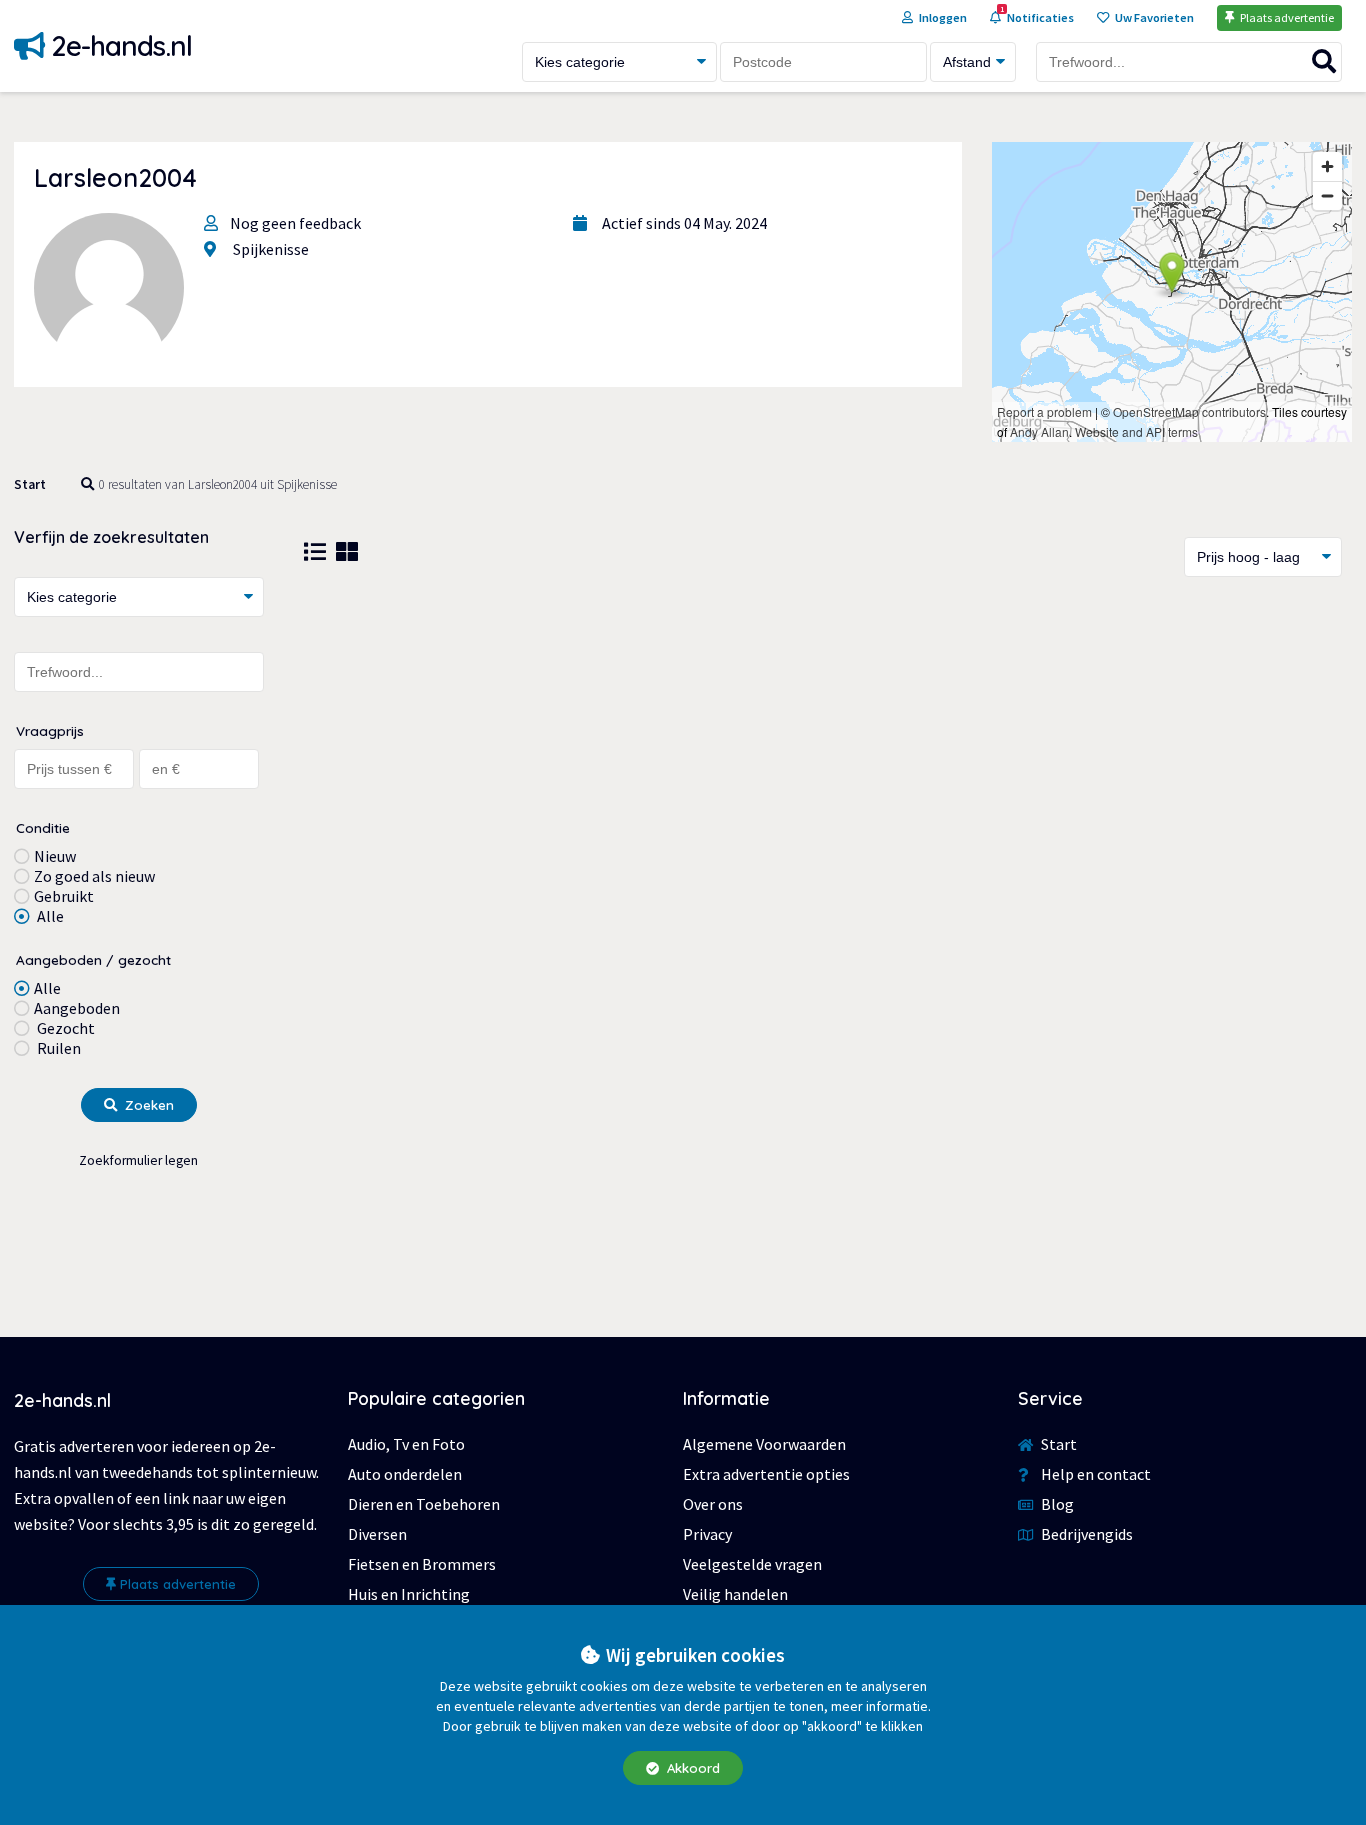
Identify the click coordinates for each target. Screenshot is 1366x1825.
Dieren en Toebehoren (424, 1504)
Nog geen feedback (295, 223)
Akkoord (691, 1768)
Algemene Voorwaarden (764, 1444)
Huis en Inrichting (409, 1594)
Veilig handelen (735, 1594)
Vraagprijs (50, 730)
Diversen (377, 1534)
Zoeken (147, 1105)
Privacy (707, 1534)
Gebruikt (64, 896)
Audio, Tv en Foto (406, 1444)
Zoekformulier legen (138, 1160)
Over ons (713, 1504)
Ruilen (57, 1048)
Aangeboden (77, 1008)
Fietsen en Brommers (422, 1564)
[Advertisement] (823, 757)
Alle (49, 916)
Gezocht (64, 1028)
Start (30, 484)
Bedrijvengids (1085, 1534)
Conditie (43, 827)
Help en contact (1094, 1474)
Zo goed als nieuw (94, 876)
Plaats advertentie (178, 1584)
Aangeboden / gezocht (93, 959)
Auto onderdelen (405, 1474)
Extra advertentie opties (766, 1474)
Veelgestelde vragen (752, 1564)
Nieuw (55, 856)
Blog (1056, 1504)
